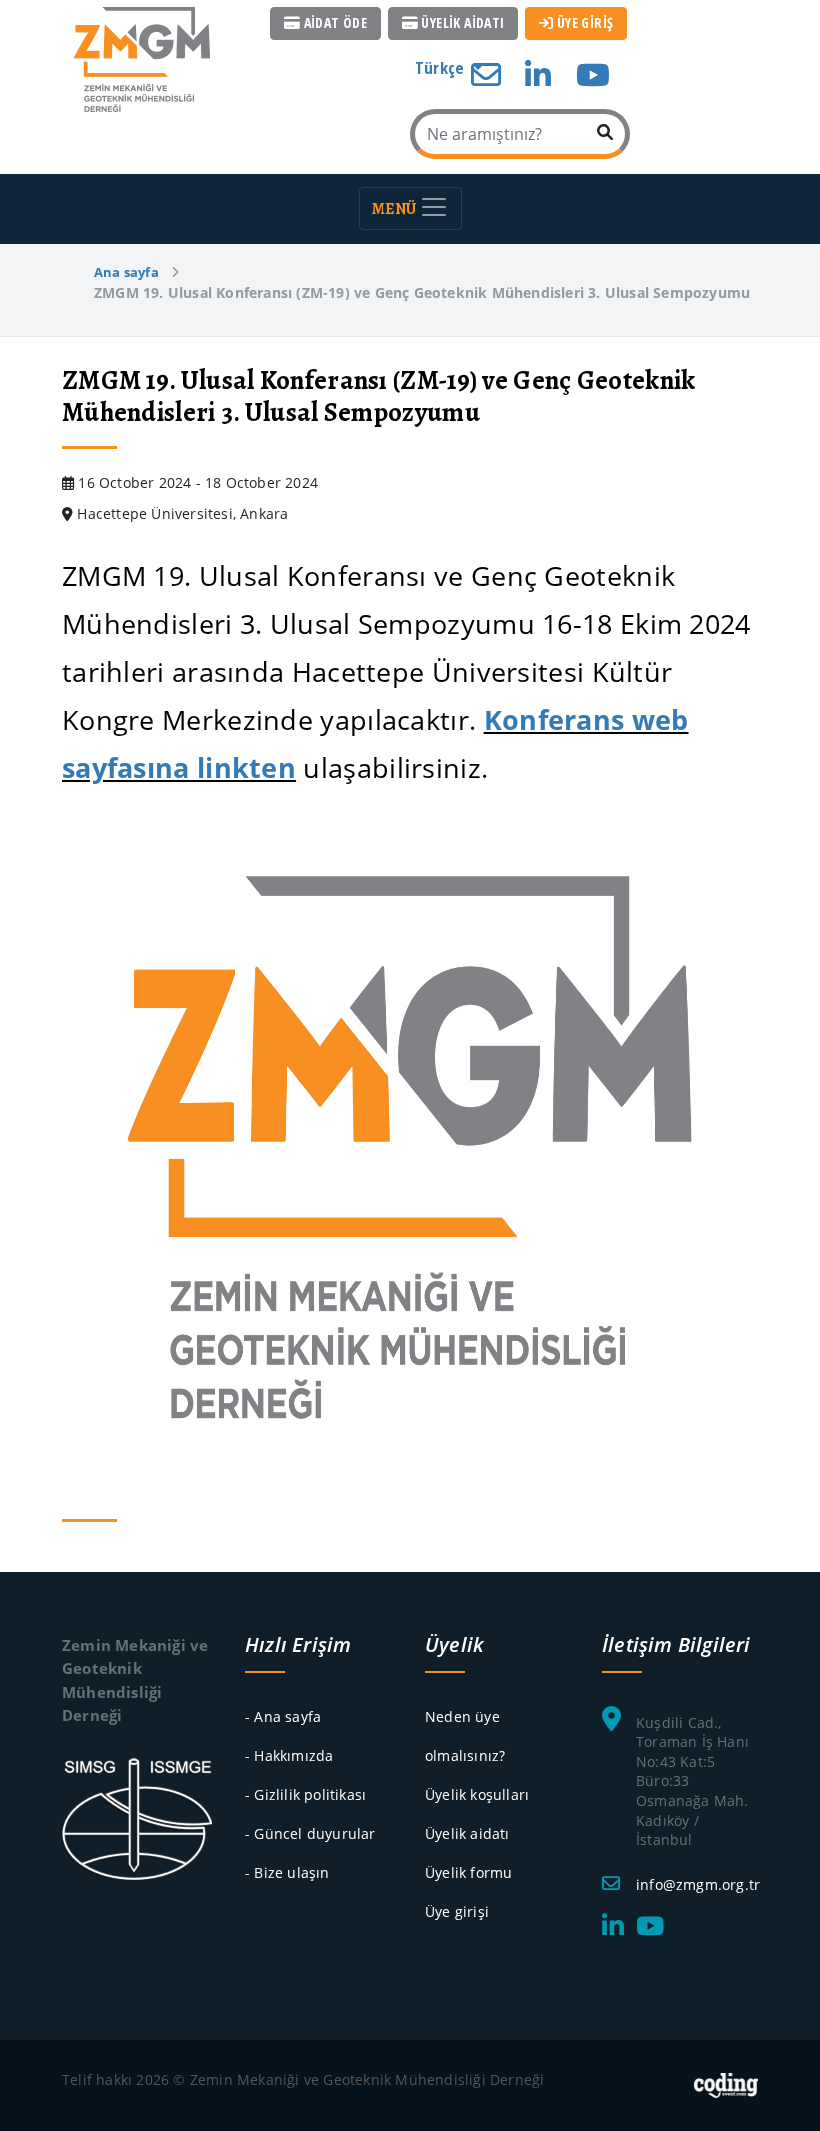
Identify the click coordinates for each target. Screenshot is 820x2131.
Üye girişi (457, 1911)
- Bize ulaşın (287, 1872)
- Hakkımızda (289, 1755)
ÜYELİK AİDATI (461, 22)
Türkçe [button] (441, 67)
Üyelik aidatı (467, 1833)
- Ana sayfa (283, 1716)
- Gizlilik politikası (305, 1794)
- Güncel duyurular (310, 1833)
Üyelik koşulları (477, 1794)
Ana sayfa (126, 272)
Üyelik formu (468, 1872)
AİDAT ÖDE (333, 22)
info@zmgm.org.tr (698, 1884)
